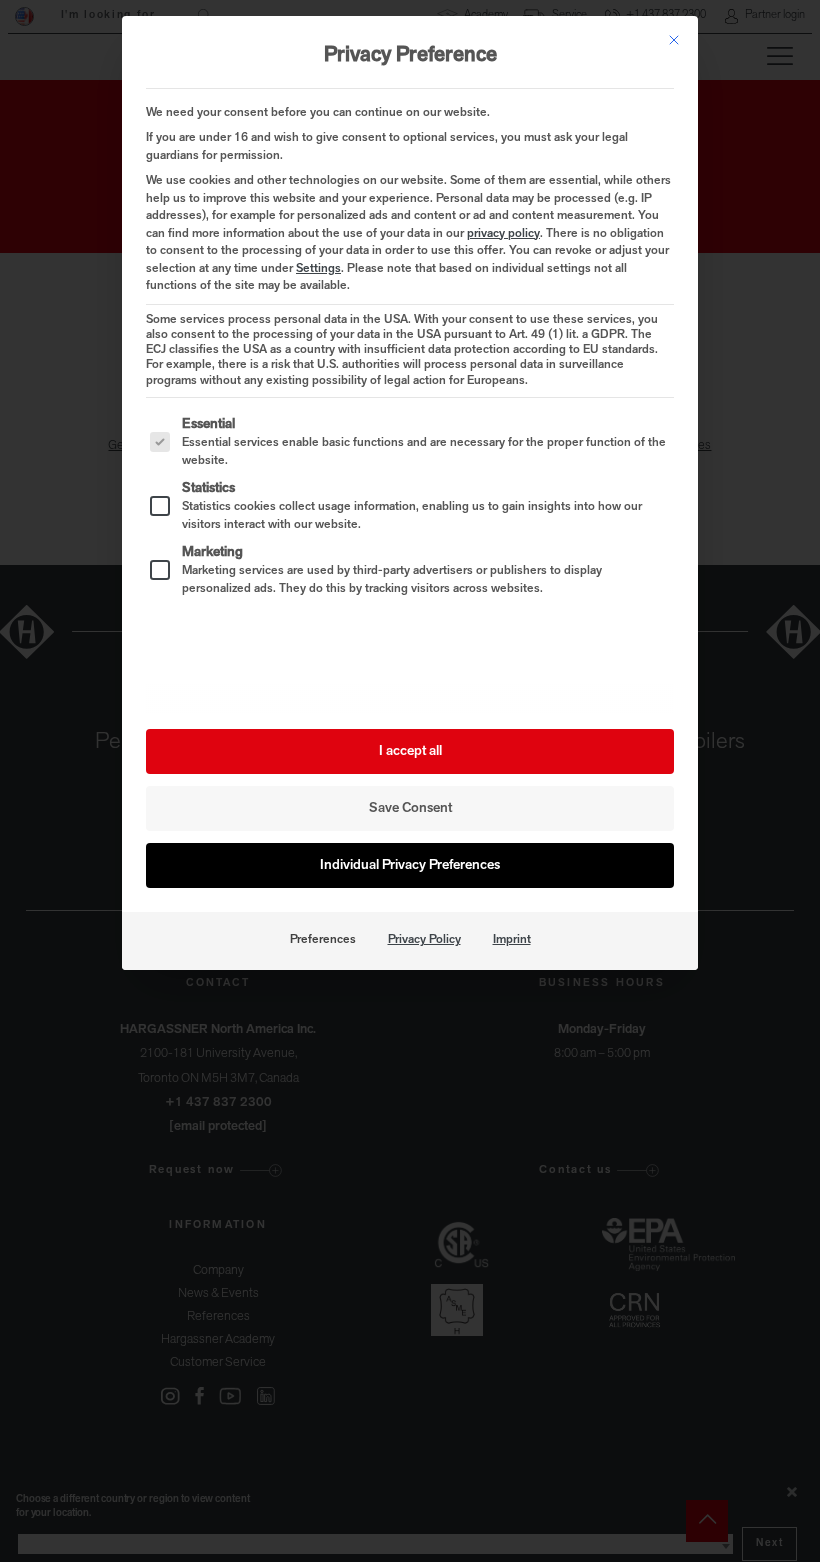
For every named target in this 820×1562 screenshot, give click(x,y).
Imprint (512, 940)
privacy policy (503, 234)
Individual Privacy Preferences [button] (410, 865)
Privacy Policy (424, 940)
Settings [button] (318, 269)
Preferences (323, 940)
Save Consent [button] (410, 808)
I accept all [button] (410, 751)
